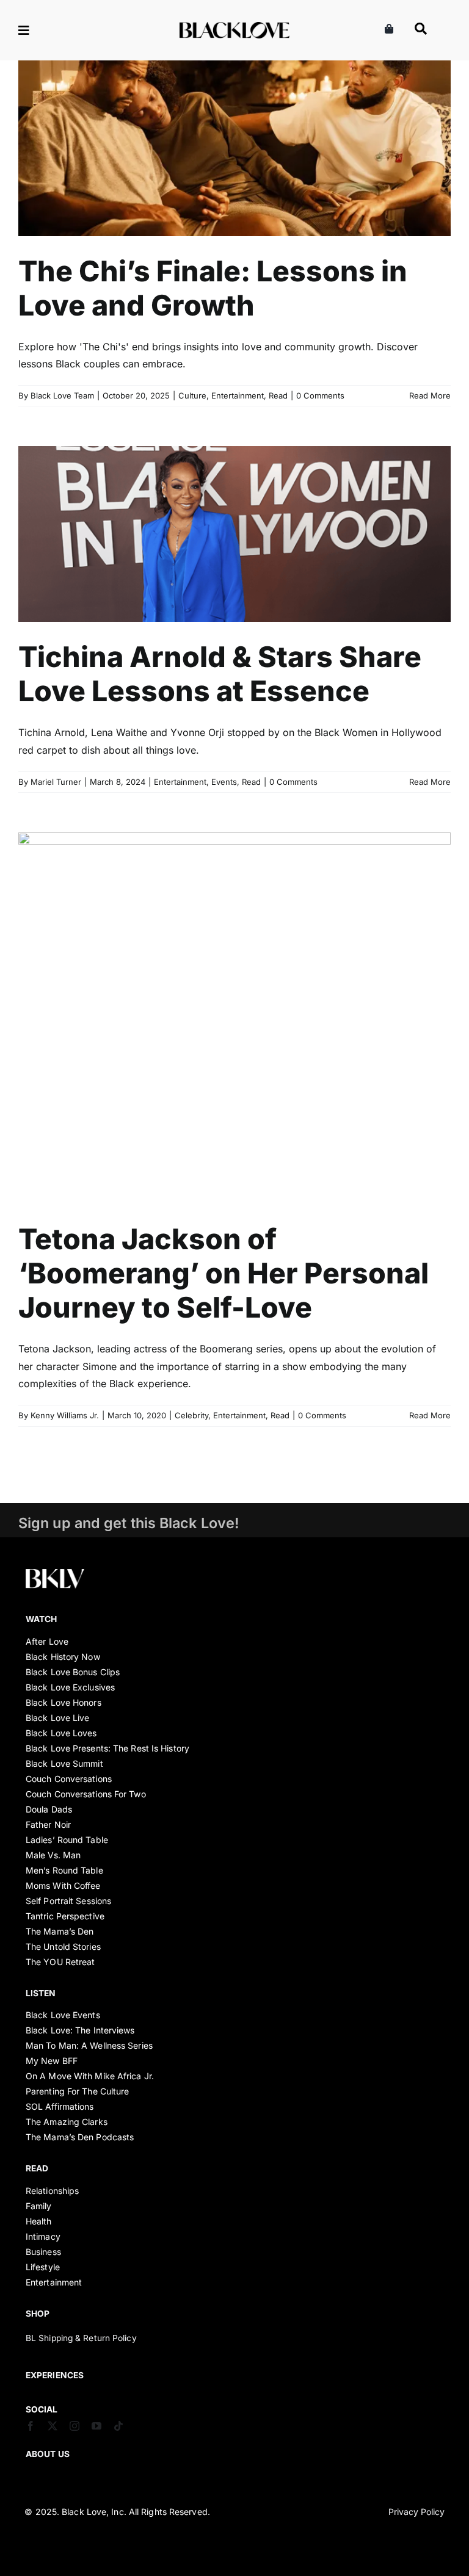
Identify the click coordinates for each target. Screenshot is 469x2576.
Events (252, 561)
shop (38, 2314)
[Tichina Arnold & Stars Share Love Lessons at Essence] (234, 534)
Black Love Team (62, 395)
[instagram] (75, 2426)
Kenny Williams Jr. (65, 1415)
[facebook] (31, 2426)
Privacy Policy (416, 2512)
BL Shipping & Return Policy (81, 2338)
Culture (194, 175)
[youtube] (96, 2426)
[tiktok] (118, 2426)
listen (41, 1993)
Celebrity (194, 1045)
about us (48, 2454)
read (37, 2168)
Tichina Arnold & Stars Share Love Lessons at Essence (220, 674)
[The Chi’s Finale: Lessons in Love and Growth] (234, 148)
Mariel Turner (56, 782)
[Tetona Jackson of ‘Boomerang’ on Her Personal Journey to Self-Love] (234, 1018)
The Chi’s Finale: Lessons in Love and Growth (213, 288)
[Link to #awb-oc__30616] (63, 31)
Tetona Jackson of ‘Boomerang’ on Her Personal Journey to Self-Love (224, 1273)
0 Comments (320, 395)
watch (42, 1619)
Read (280, 175)
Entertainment (239, 175)
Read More (430, 395)
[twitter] (53, 2426)
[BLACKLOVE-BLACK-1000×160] (234, 27)
